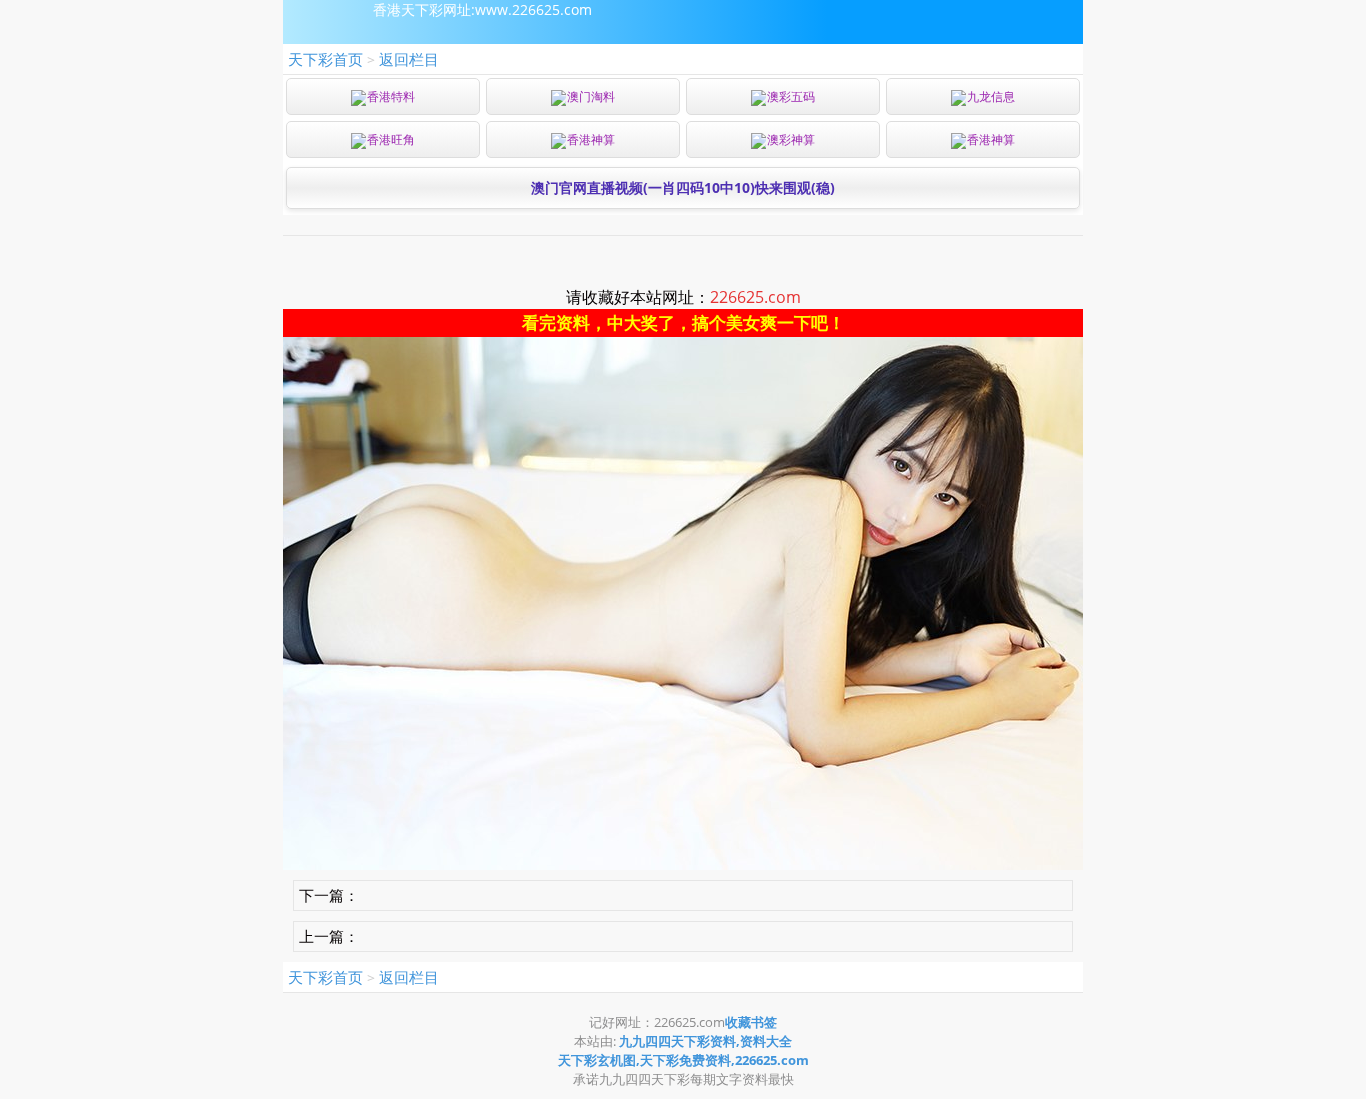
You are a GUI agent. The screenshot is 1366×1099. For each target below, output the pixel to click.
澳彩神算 (791, 139)
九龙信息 (991, 96)
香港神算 (591, 139)
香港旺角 (391, 139)
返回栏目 (409, 59)
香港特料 (391, 96)
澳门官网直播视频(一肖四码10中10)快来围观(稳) (683, 187)
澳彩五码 (791, 96)
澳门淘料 (591, 96)
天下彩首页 (325, 59)
